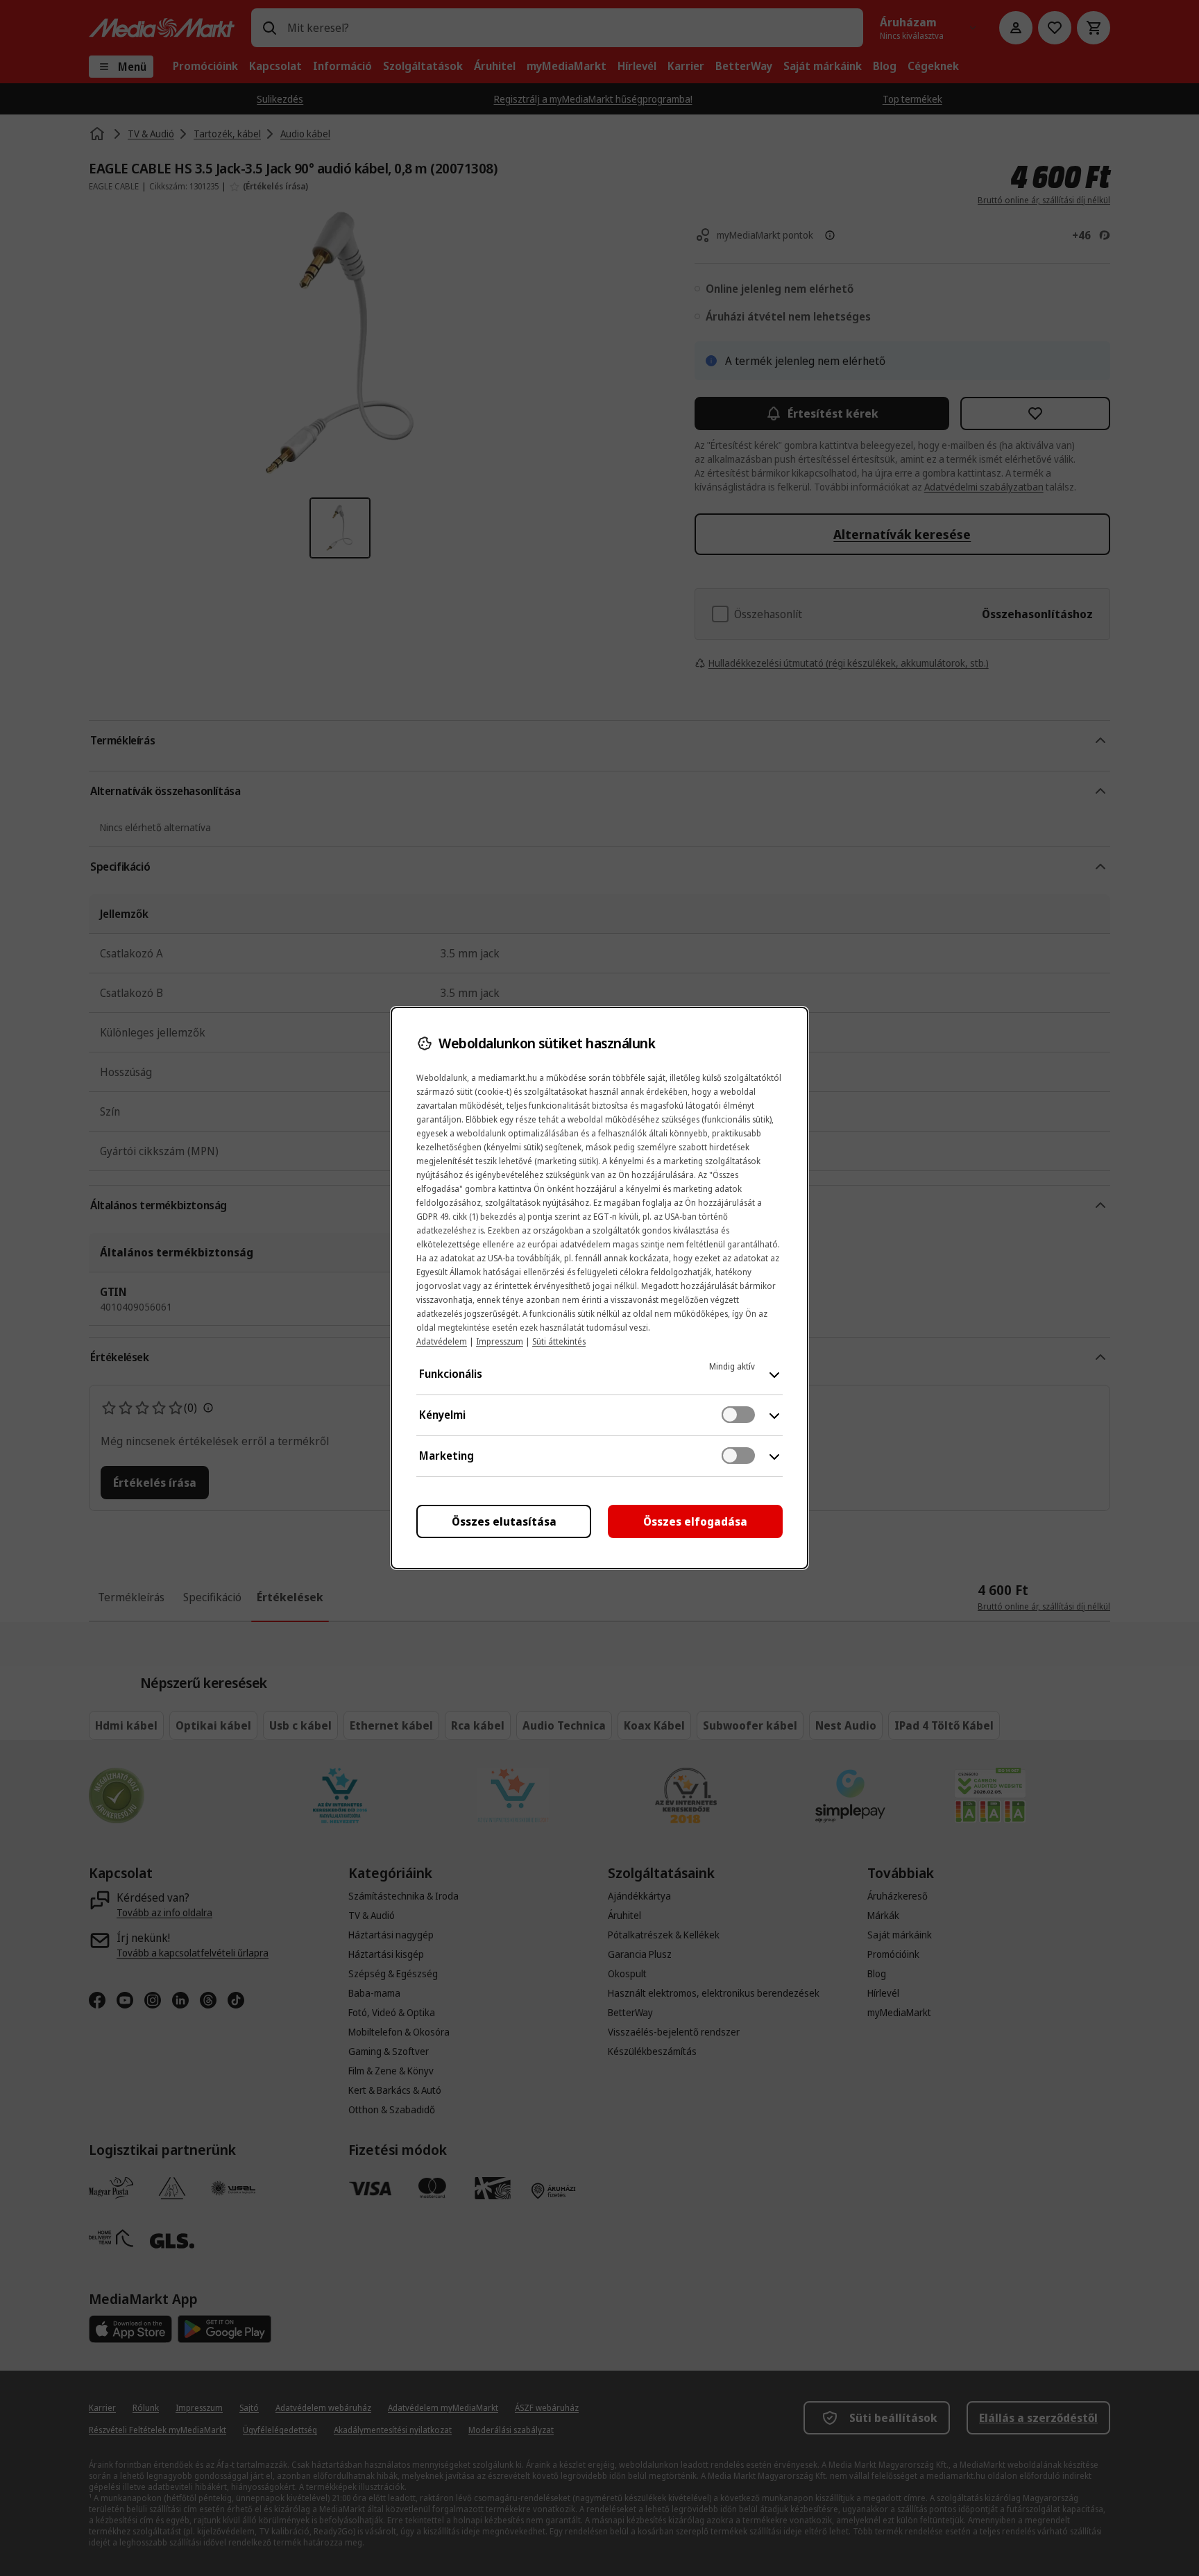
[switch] (738, 1415)
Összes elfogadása (695, 1521)
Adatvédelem (442, 1341)
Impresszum (500, 1341)
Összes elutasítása (504, 1521)
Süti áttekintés (559, 1341)
